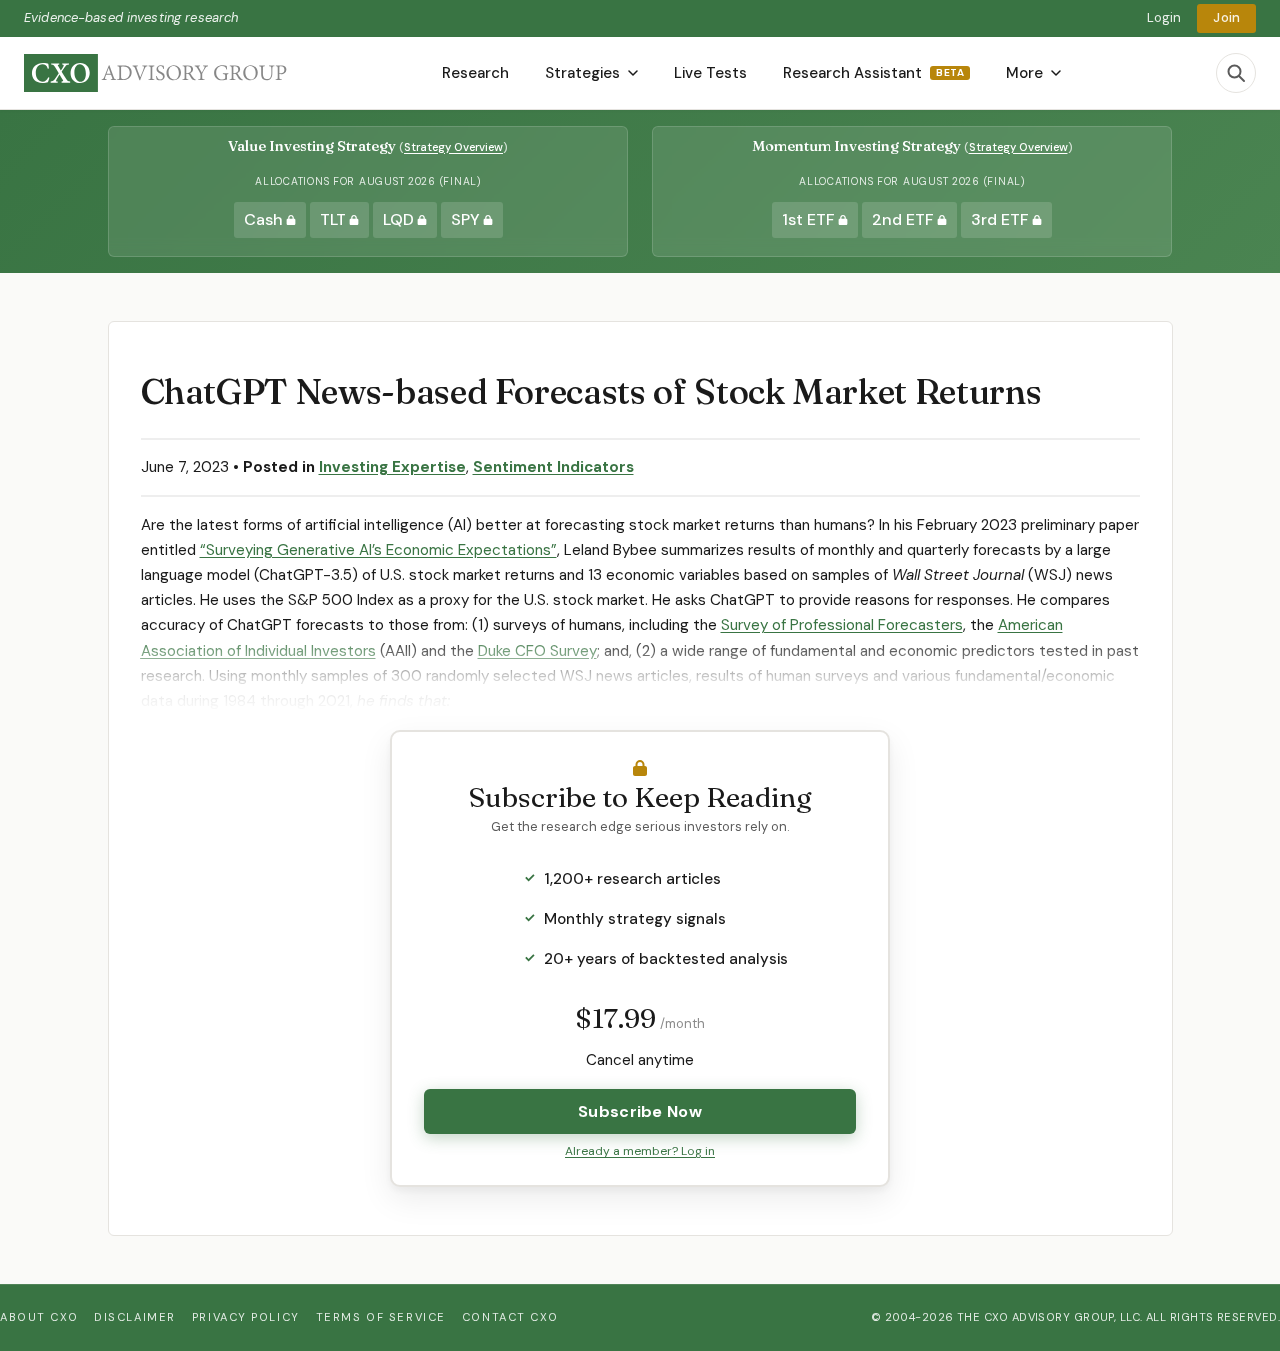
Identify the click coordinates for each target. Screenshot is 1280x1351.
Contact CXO (510, 1317)
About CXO (39, 1317)
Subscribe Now (640, 1111)
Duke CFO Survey (537, 651)
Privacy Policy (246, 1317)
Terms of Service (381, 1317)
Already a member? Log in (640, 1151)
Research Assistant (873, 73)
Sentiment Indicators (553, 467)
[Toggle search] (1236, 73)
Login (1164, 17)
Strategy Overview (453, 147)
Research (475, 73)
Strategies (582, 73)
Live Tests (710, 73)
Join (1226, 17)
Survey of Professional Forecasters (842, 625)
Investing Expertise (392, 467)
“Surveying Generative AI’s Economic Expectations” (378, 550)
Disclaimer (135, 1317)
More (1024, 73)
